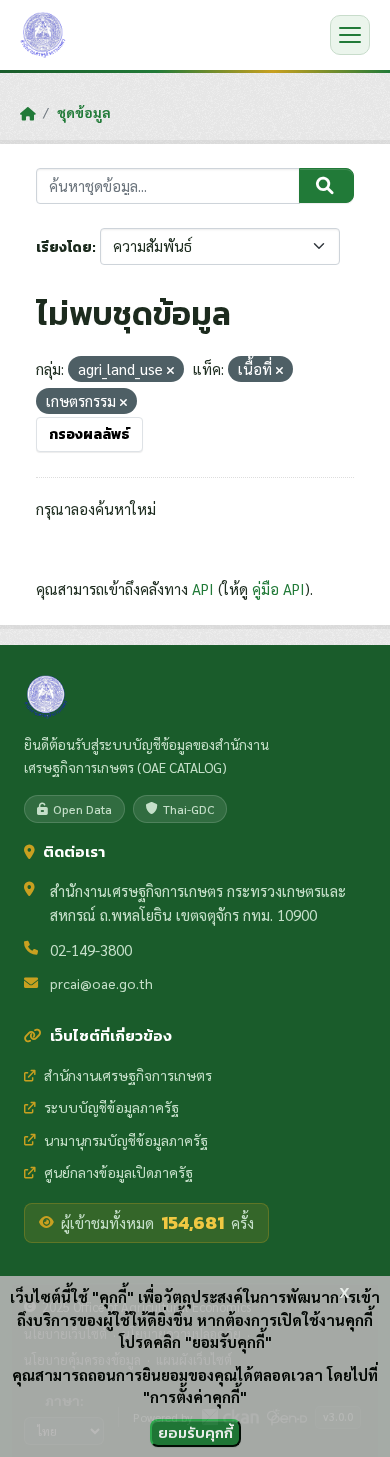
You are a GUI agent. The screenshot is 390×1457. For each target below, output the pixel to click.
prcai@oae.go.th (101, 983)
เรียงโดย (64, 247)
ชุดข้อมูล (84, 112)
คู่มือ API (278, 588)
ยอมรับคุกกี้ (195, 1432)
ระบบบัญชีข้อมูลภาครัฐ (111, 1107)
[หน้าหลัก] (27, 113)
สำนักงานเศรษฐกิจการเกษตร (128, 1075)
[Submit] (326, 186)
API (203, 588)
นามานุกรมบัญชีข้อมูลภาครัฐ (126, 1140)
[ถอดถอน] (170, 370)
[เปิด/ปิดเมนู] (350, 35)
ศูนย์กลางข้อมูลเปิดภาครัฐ (118, 1172)
